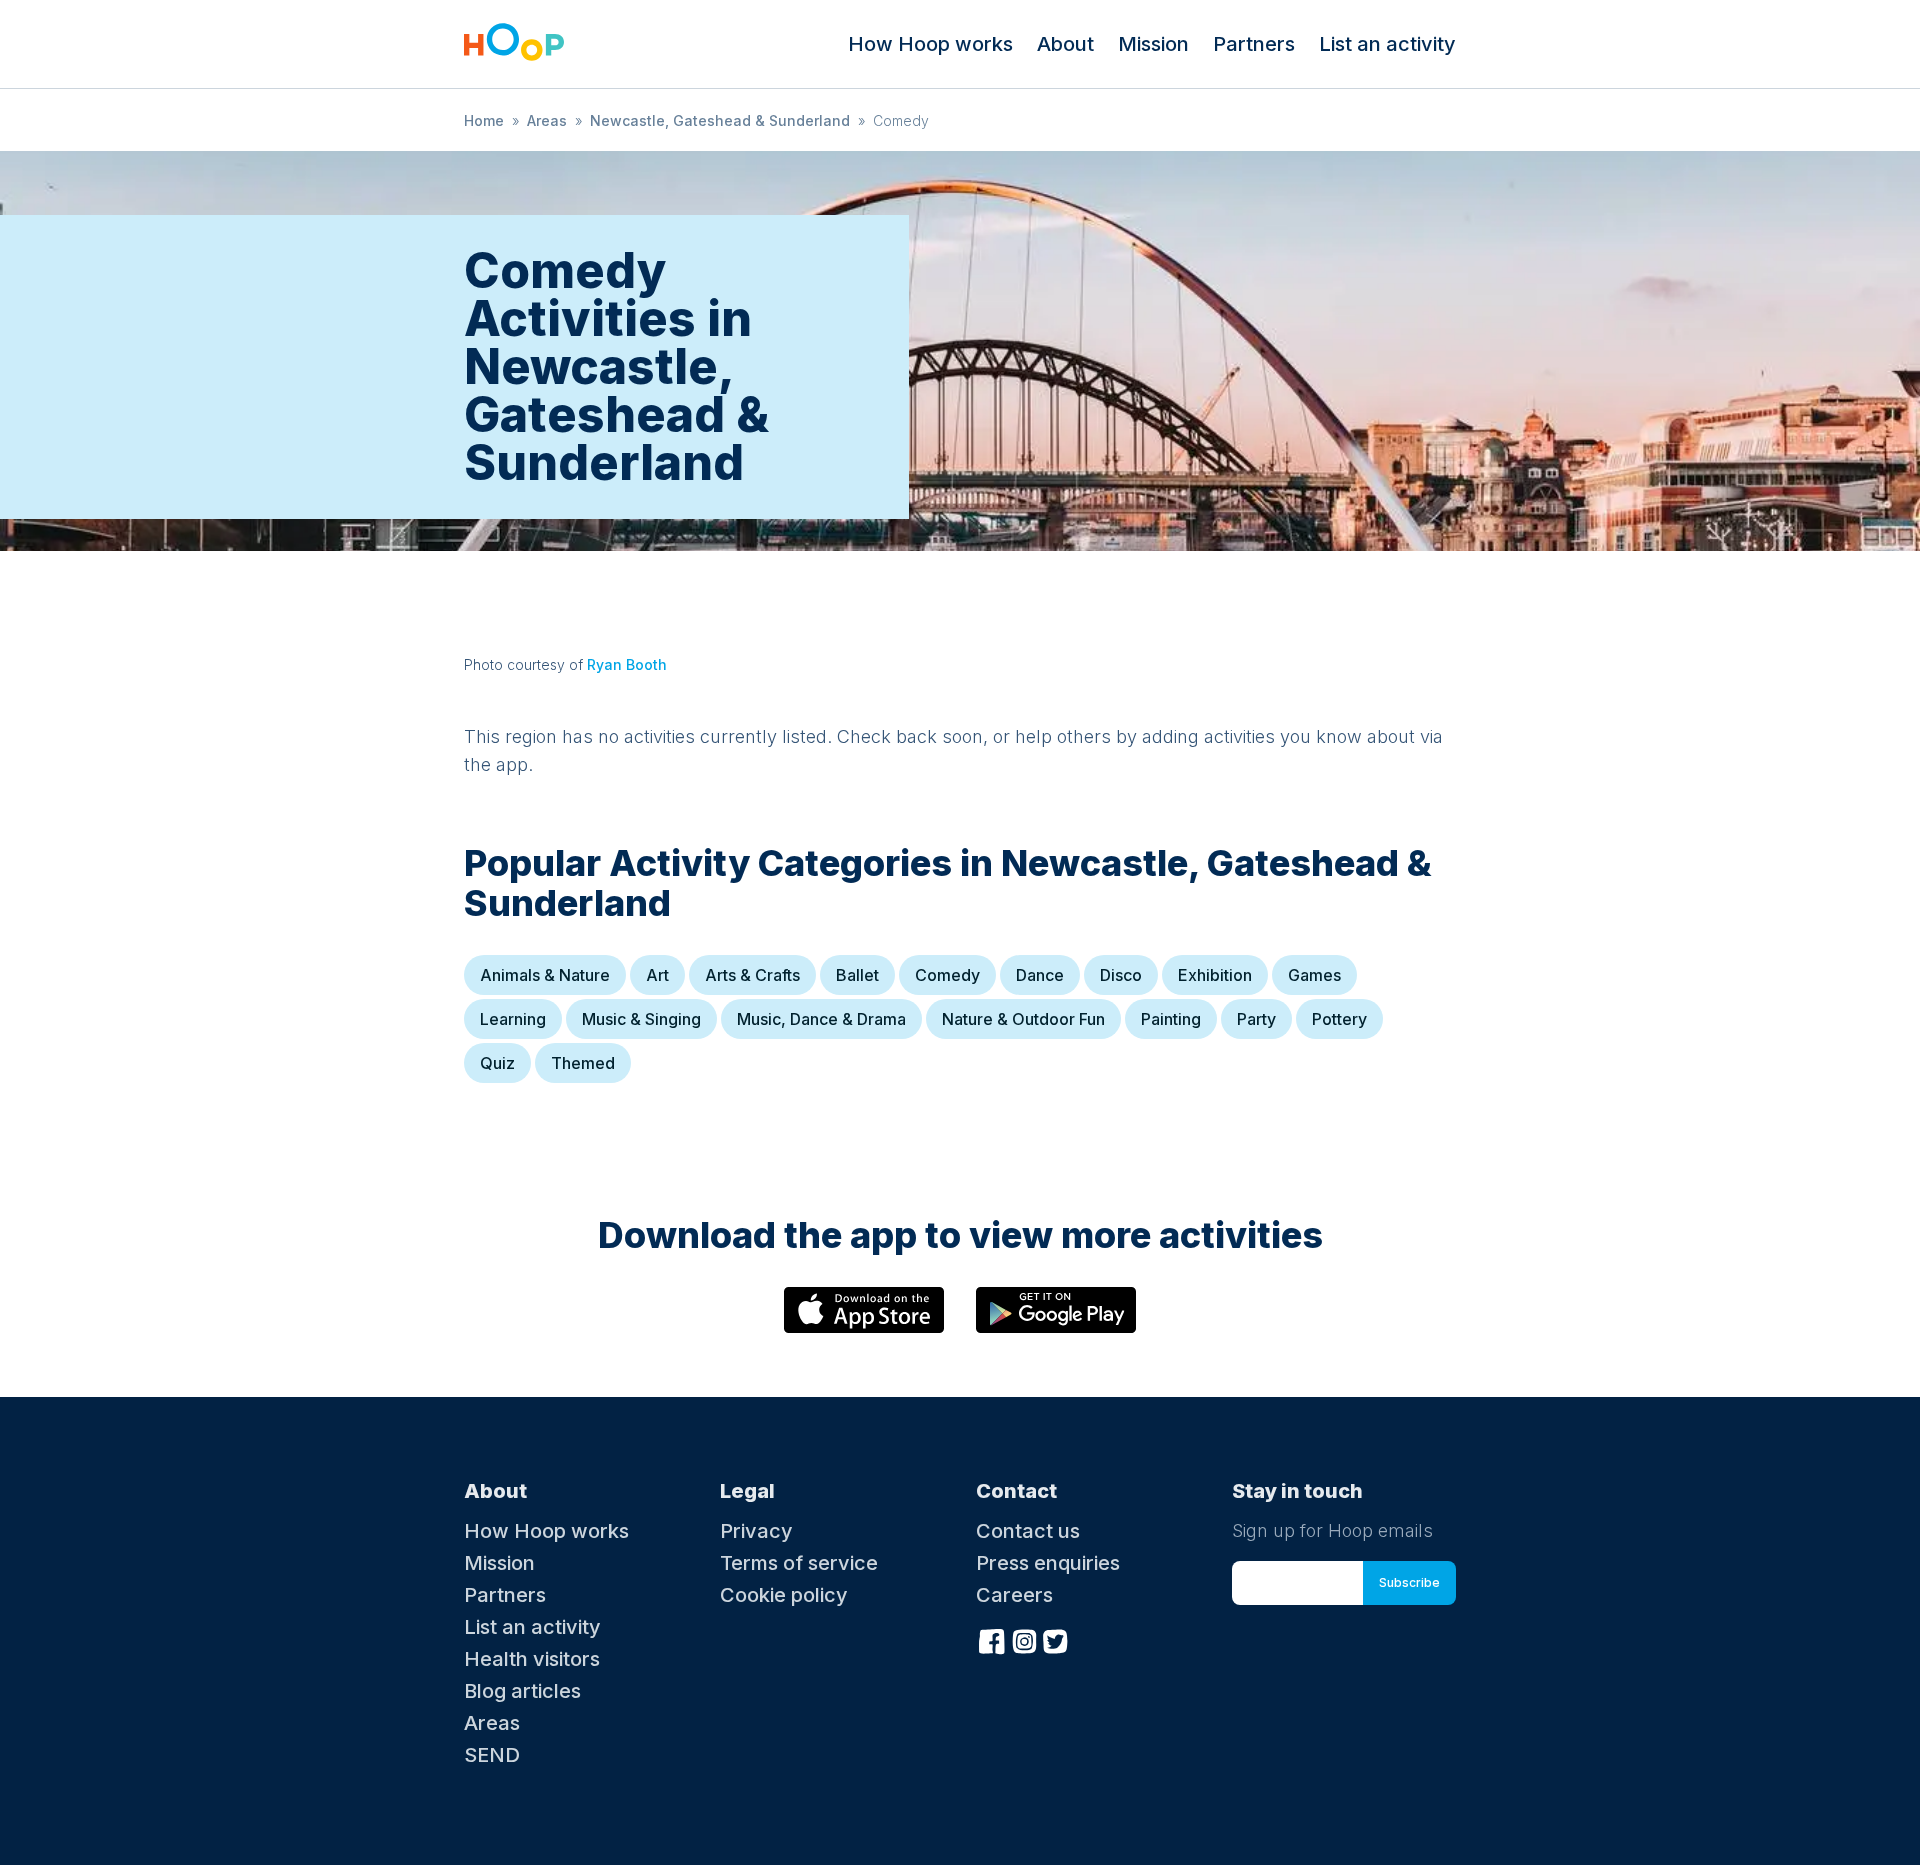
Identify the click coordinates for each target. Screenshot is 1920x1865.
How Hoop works (930, 44)
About (1065, 44)
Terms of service (799, 1563)
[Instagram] (1024, 1639)
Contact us (1028, 1531)
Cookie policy (784, 1595)
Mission (1153, 44)
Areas (547, 120)
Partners (1254, 44)
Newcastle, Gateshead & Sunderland (720, 120)
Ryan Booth (627, 664)
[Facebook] (992, 1639)
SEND (492, 1755)
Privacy (756, 1531)
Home (484, 120)
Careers (1014, 1595)
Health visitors (532, 1659)
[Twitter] (1056, 1639)
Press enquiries (1048, 1563)
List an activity (1387, 44)
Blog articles (522, 1691)
